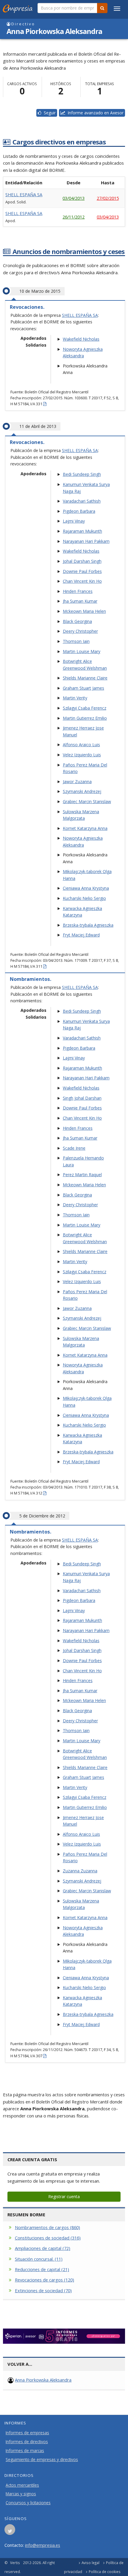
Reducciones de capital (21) (42, 2269)
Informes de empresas (27, 2433)
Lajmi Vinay (74, 521)
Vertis (15, 2563)
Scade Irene (74, 1148)
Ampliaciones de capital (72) (43, 2248)
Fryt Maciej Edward (81, 935)
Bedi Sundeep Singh (82, 474)
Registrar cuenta (64, 2196)
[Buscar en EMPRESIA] (102, 8)
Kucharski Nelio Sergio (84, 898)
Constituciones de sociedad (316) (48, 2238)
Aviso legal (90, 2563)
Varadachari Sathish (82, 501)
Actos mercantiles (22, 2485)
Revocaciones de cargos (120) (45, 2280)
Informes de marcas (25, 2451)
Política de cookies (105, 2572)
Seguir (49, 113)
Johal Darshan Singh (82, 561)
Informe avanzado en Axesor (94, 113)
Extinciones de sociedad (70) (43, 2290)
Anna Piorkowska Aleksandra (43, 2380)
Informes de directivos (27, 2442)
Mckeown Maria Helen (84, 611)
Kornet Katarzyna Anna (85, 828)
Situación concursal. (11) (39, 2259)
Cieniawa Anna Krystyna (86, 888)
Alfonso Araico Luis (81, 745)
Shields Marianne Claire (85, 678)
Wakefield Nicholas (81, 339)
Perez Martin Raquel (82, 1175)
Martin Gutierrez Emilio (85, 718)
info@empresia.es (43, 2545)
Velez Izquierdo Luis (82, 755)
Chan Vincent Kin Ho (82, 581)
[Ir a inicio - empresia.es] (19, 7)
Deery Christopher (80, 631)
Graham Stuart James (83, 688)
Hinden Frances (78, 591)
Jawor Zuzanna (77, 781)
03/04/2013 (74, 198)
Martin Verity (75, 698)
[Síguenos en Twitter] (10, 2531)
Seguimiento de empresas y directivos (42, 2460)
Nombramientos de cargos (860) (47, 2227)
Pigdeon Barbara (79, 511)
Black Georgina (77, 621)
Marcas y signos (21, 2494)
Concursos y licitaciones (28, 2503)
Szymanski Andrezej (82, 791)
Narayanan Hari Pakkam (86, 541)
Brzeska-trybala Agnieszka (88, 925)
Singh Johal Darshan (82, 1098)
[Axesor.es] (64, 2336)
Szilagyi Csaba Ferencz (85, 708)
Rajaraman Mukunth (82, 531)
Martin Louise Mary (82, 651)
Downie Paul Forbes (82, 571)
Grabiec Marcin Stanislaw (87, 801)
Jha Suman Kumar (80, 601)
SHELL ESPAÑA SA (24, 194)
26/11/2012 (74, 217)
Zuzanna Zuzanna (80, 1871)
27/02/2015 (108, 198)
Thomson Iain (76, 641)
